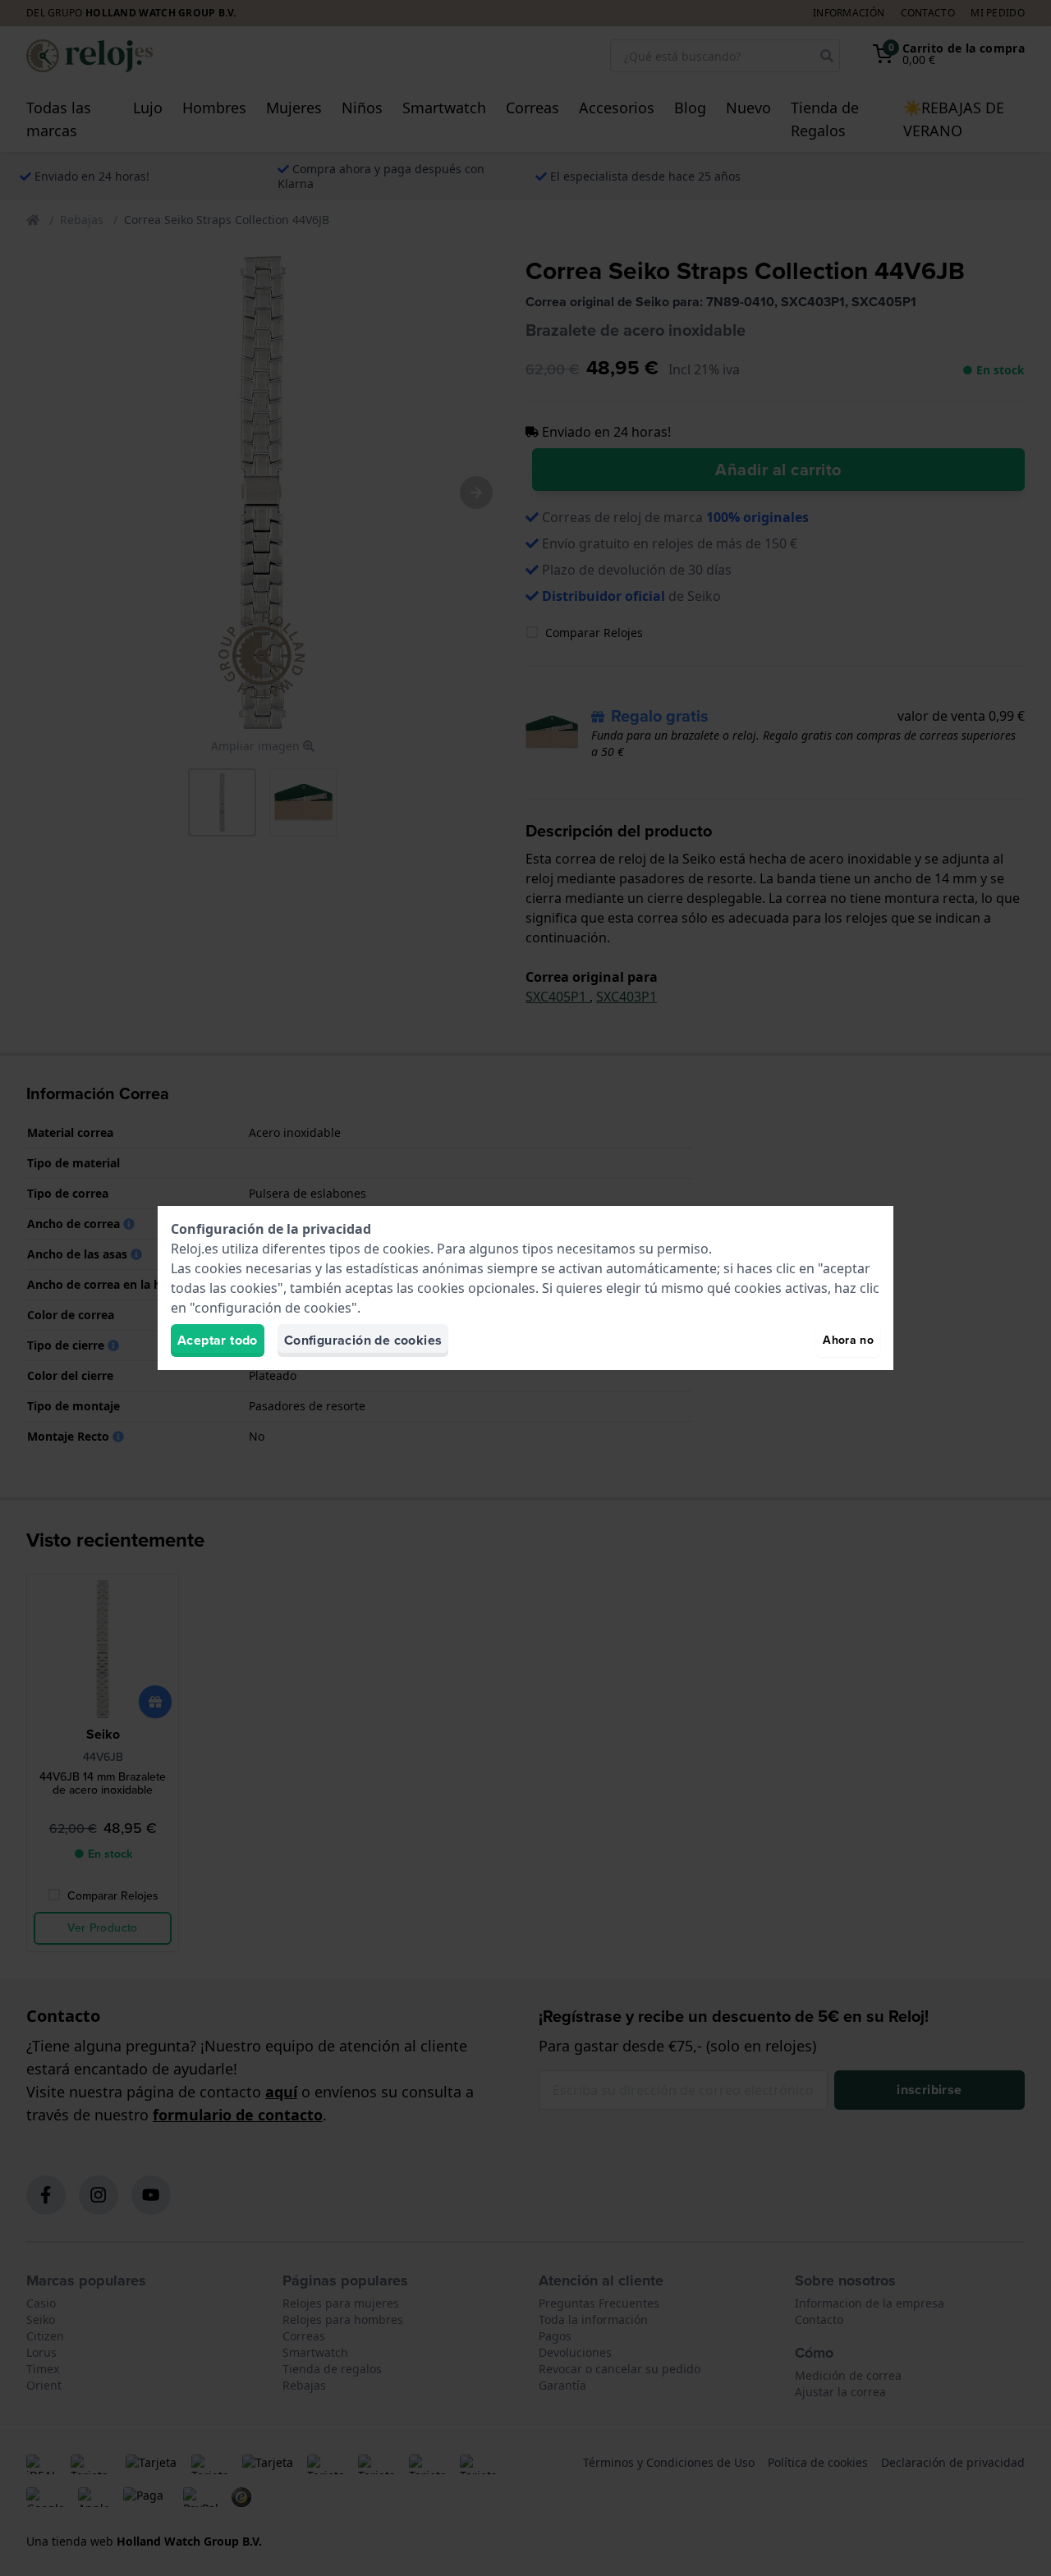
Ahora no (848, 1340)
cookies (406, 1249)
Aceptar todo (218, 1340)
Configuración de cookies (363, 1340)
